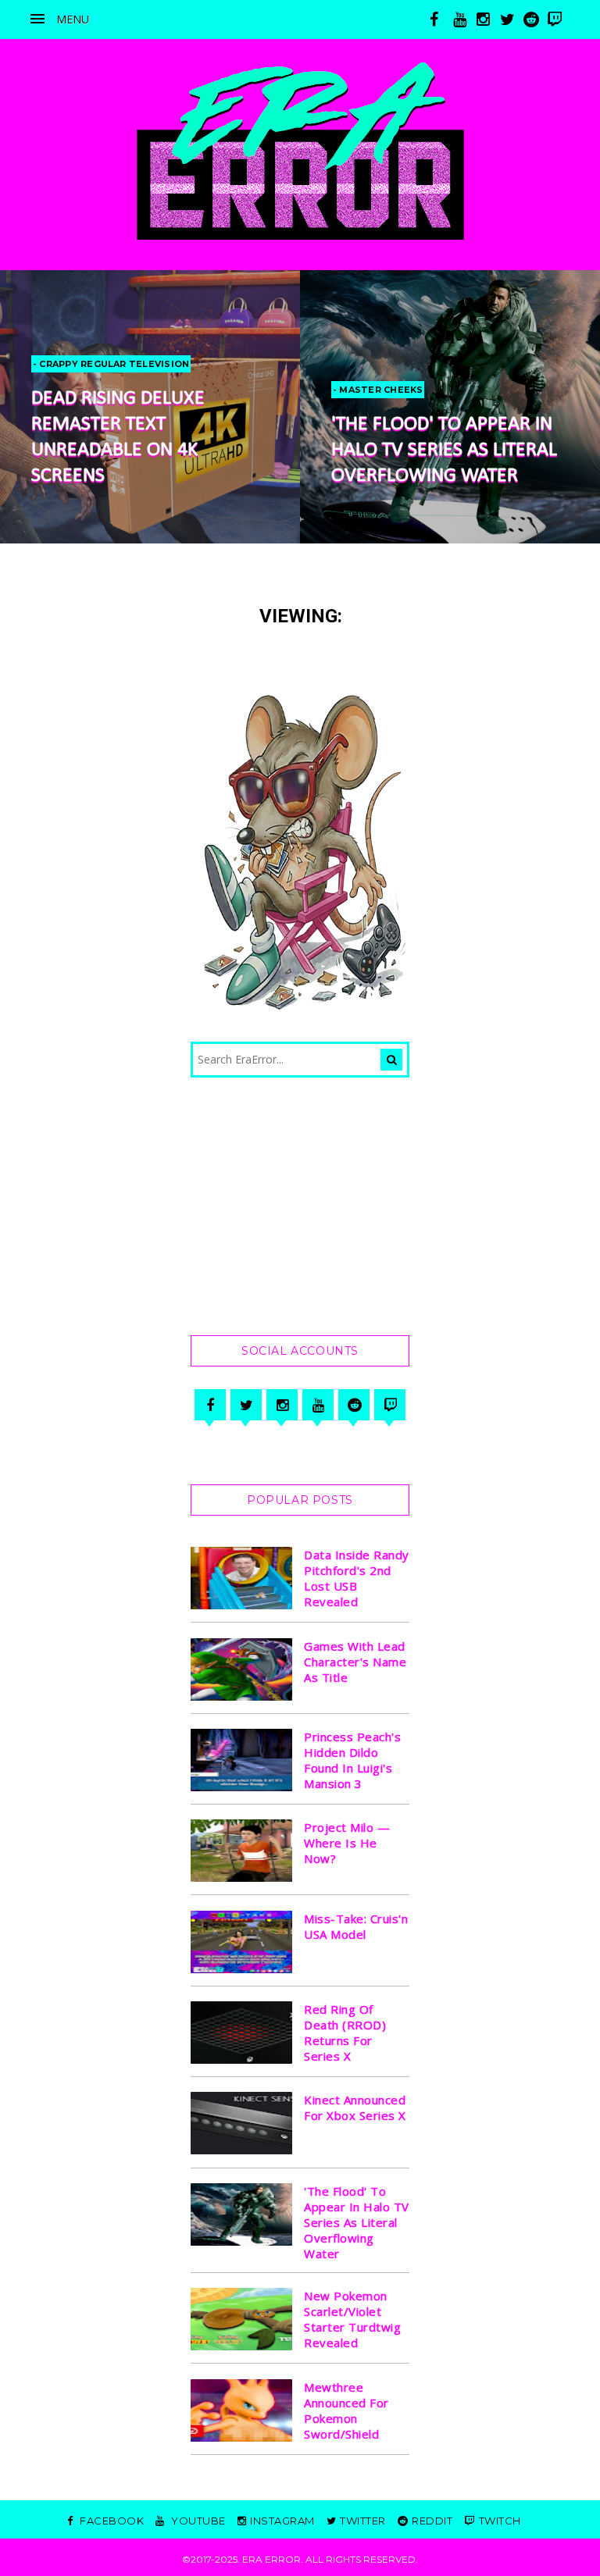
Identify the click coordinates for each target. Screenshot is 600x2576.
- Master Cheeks (87, 390)
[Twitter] (246, 1405)
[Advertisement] (300, 1206)
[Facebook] (210, 1405)
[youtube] (465, 20)
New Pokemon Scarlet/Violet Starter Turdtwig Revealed (352, 2319)
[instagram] (488, 20)
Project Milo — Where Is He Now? (347, 1843)
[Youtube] (318, 1405)
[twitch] (559, 20)
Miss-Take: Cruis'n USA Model (356, 1926)
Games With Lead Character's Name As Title (355, 1662)
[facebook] (441, 20)
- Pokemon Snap (386, 364)
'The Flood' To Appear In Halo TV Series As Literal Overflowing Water (154, 450)
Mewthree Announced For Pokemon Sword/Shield (346, 2410)
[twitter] (512, 20)
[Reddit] (354, 1405)
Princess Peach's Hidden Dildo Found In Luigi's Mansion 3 (352, 1760)
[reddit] (535, 20)
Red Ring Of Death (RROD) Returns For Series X (345, 2033)
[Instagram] (282, 1405)
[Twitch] (390, 1405)
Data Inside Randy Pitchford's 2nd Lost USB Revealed (357, 1578)
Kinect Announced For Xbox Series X (355, 2107)
